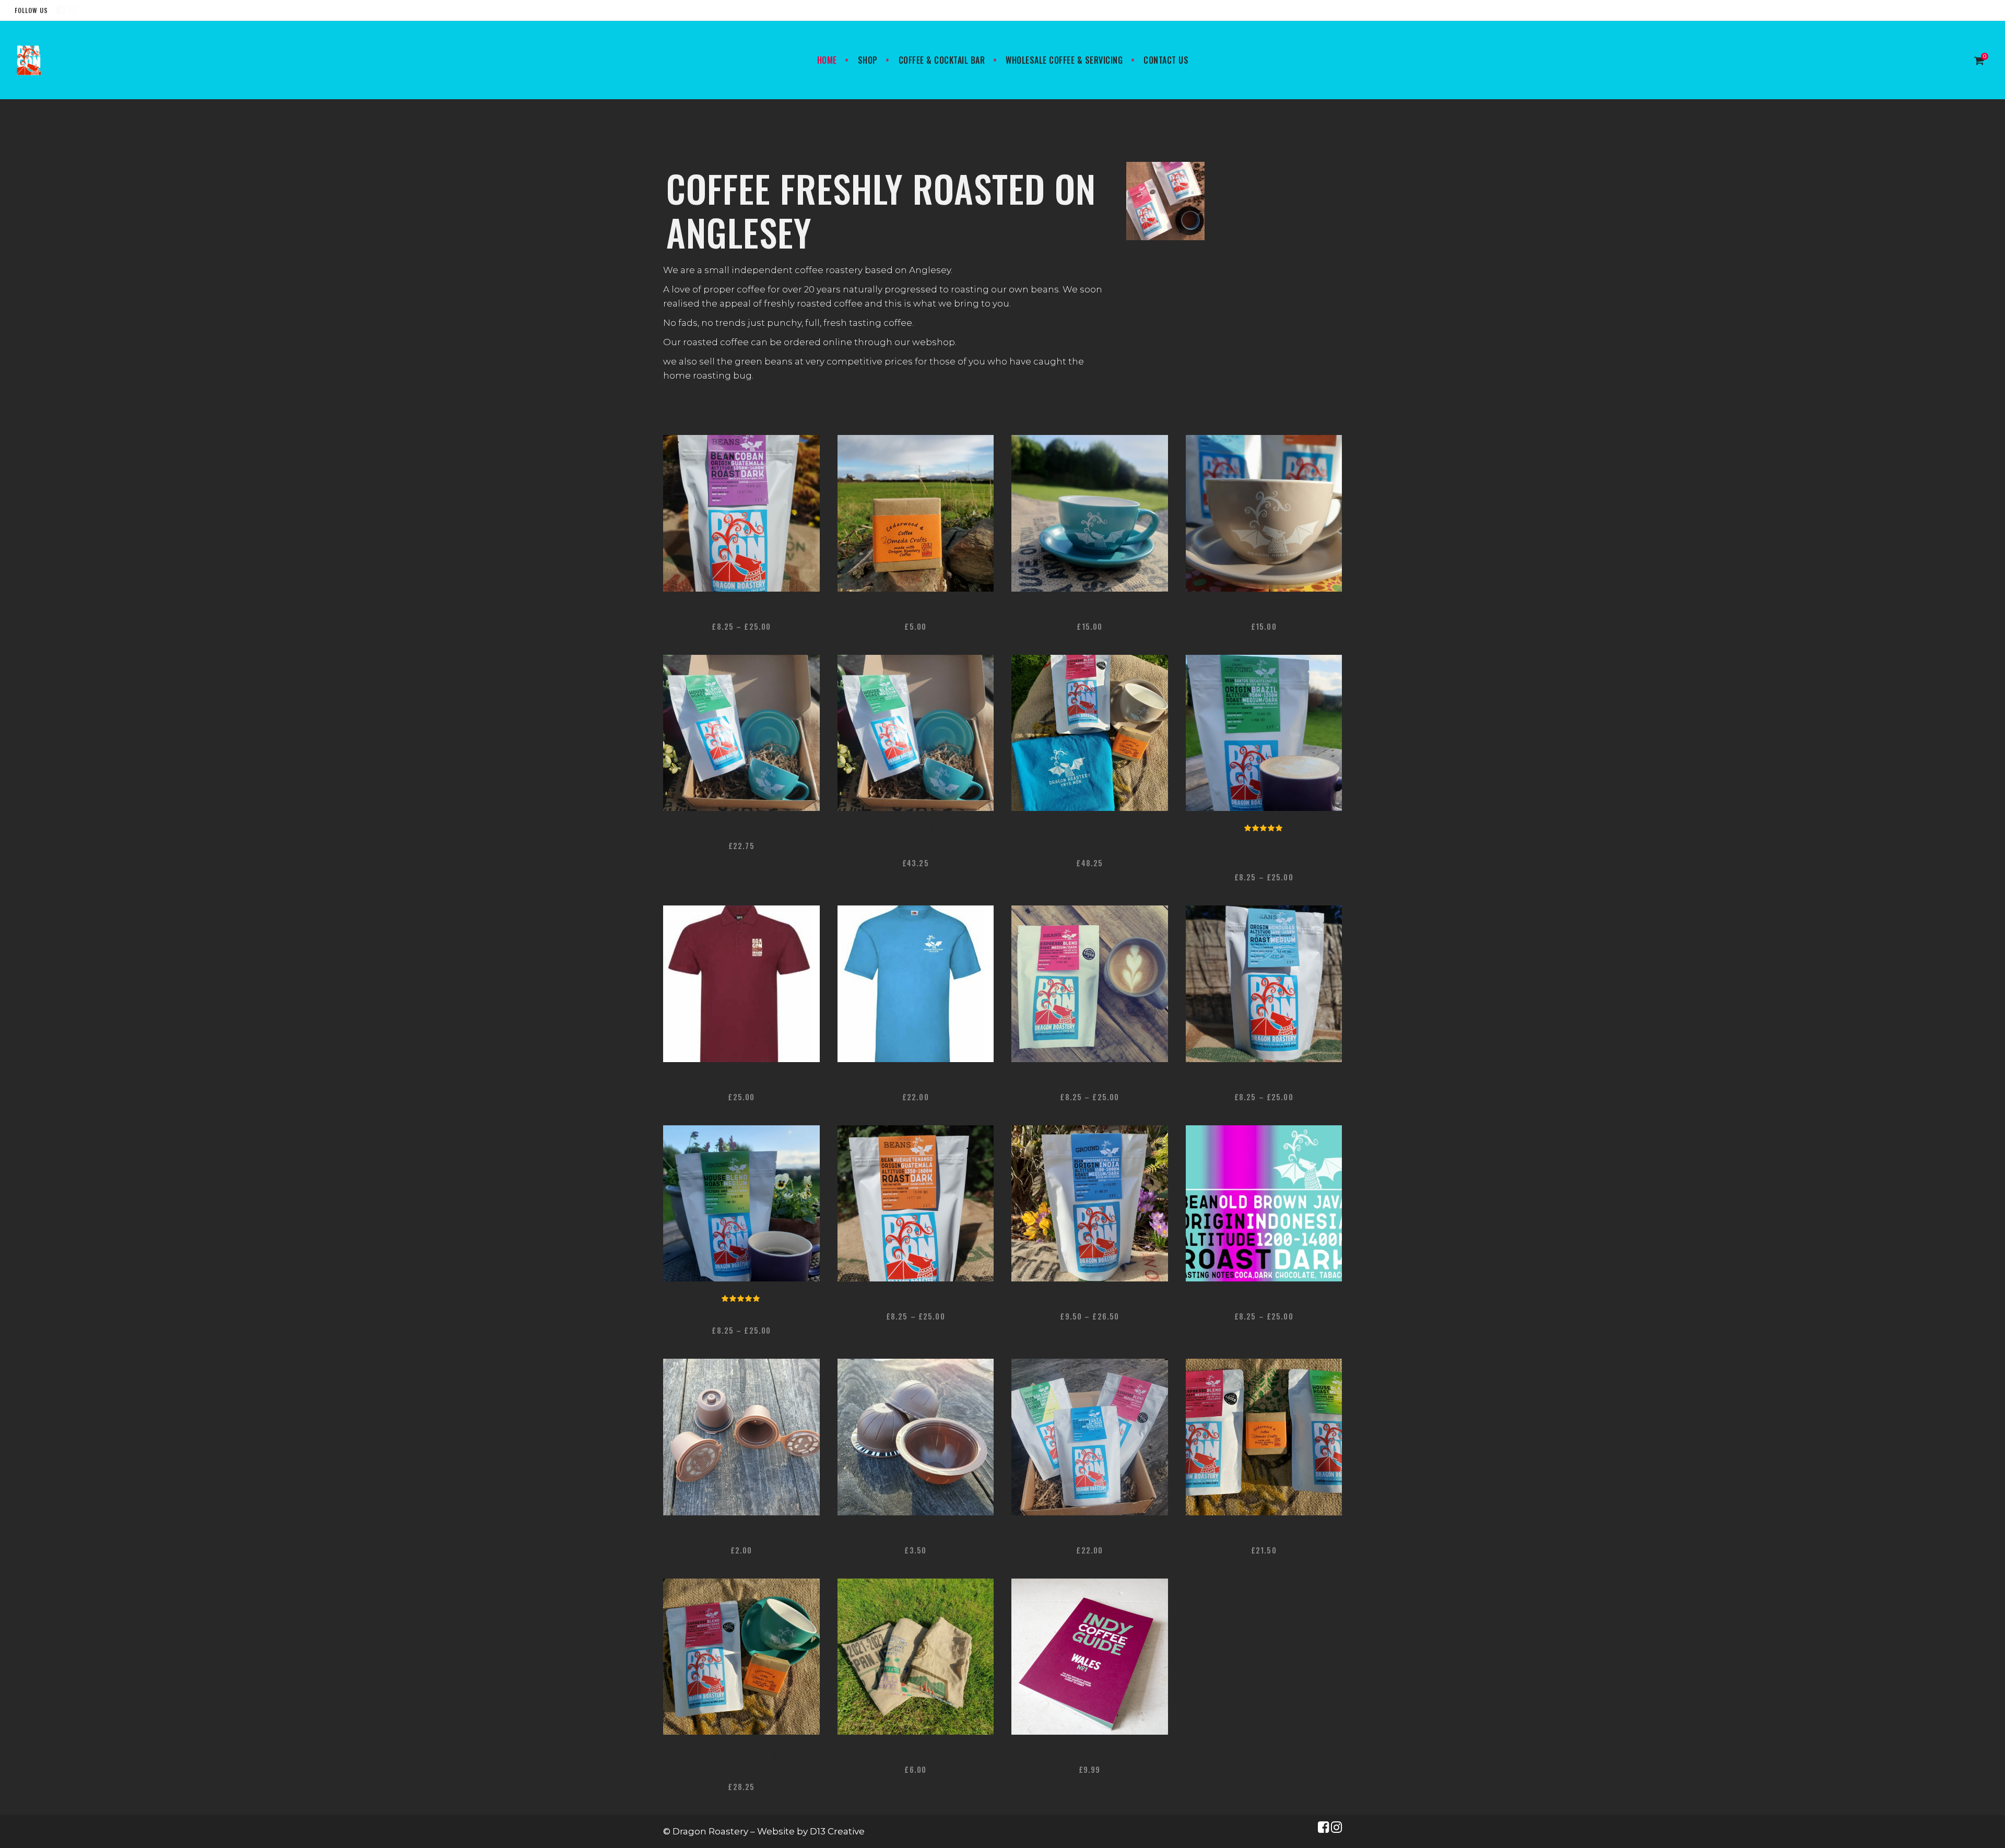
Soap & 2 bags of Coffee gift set (1264, 1535)
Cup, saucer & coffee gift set (741, 830)
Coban (741, 611)
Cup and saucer (1089, 611)
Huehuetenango (916, 1301)
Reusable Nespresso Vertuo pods (915, 1535)
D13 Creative (837, 1831)
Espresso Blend (1089, 1081)
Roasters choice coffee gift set (1089, 1535)
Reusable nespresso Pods (741, 1535)
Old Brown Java (1264, 1301)
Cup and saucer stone (1264, 611)
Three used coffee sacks (916, 1754)
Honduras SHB (1264, 1081)
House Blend (741, 1315)
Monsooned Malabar (1089, 1301)
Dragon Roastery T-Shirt (916, 1081)
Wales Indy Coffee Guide (1090, 1754)
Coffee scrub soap (915, 611)
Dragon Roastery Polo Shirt (741, 1081)
